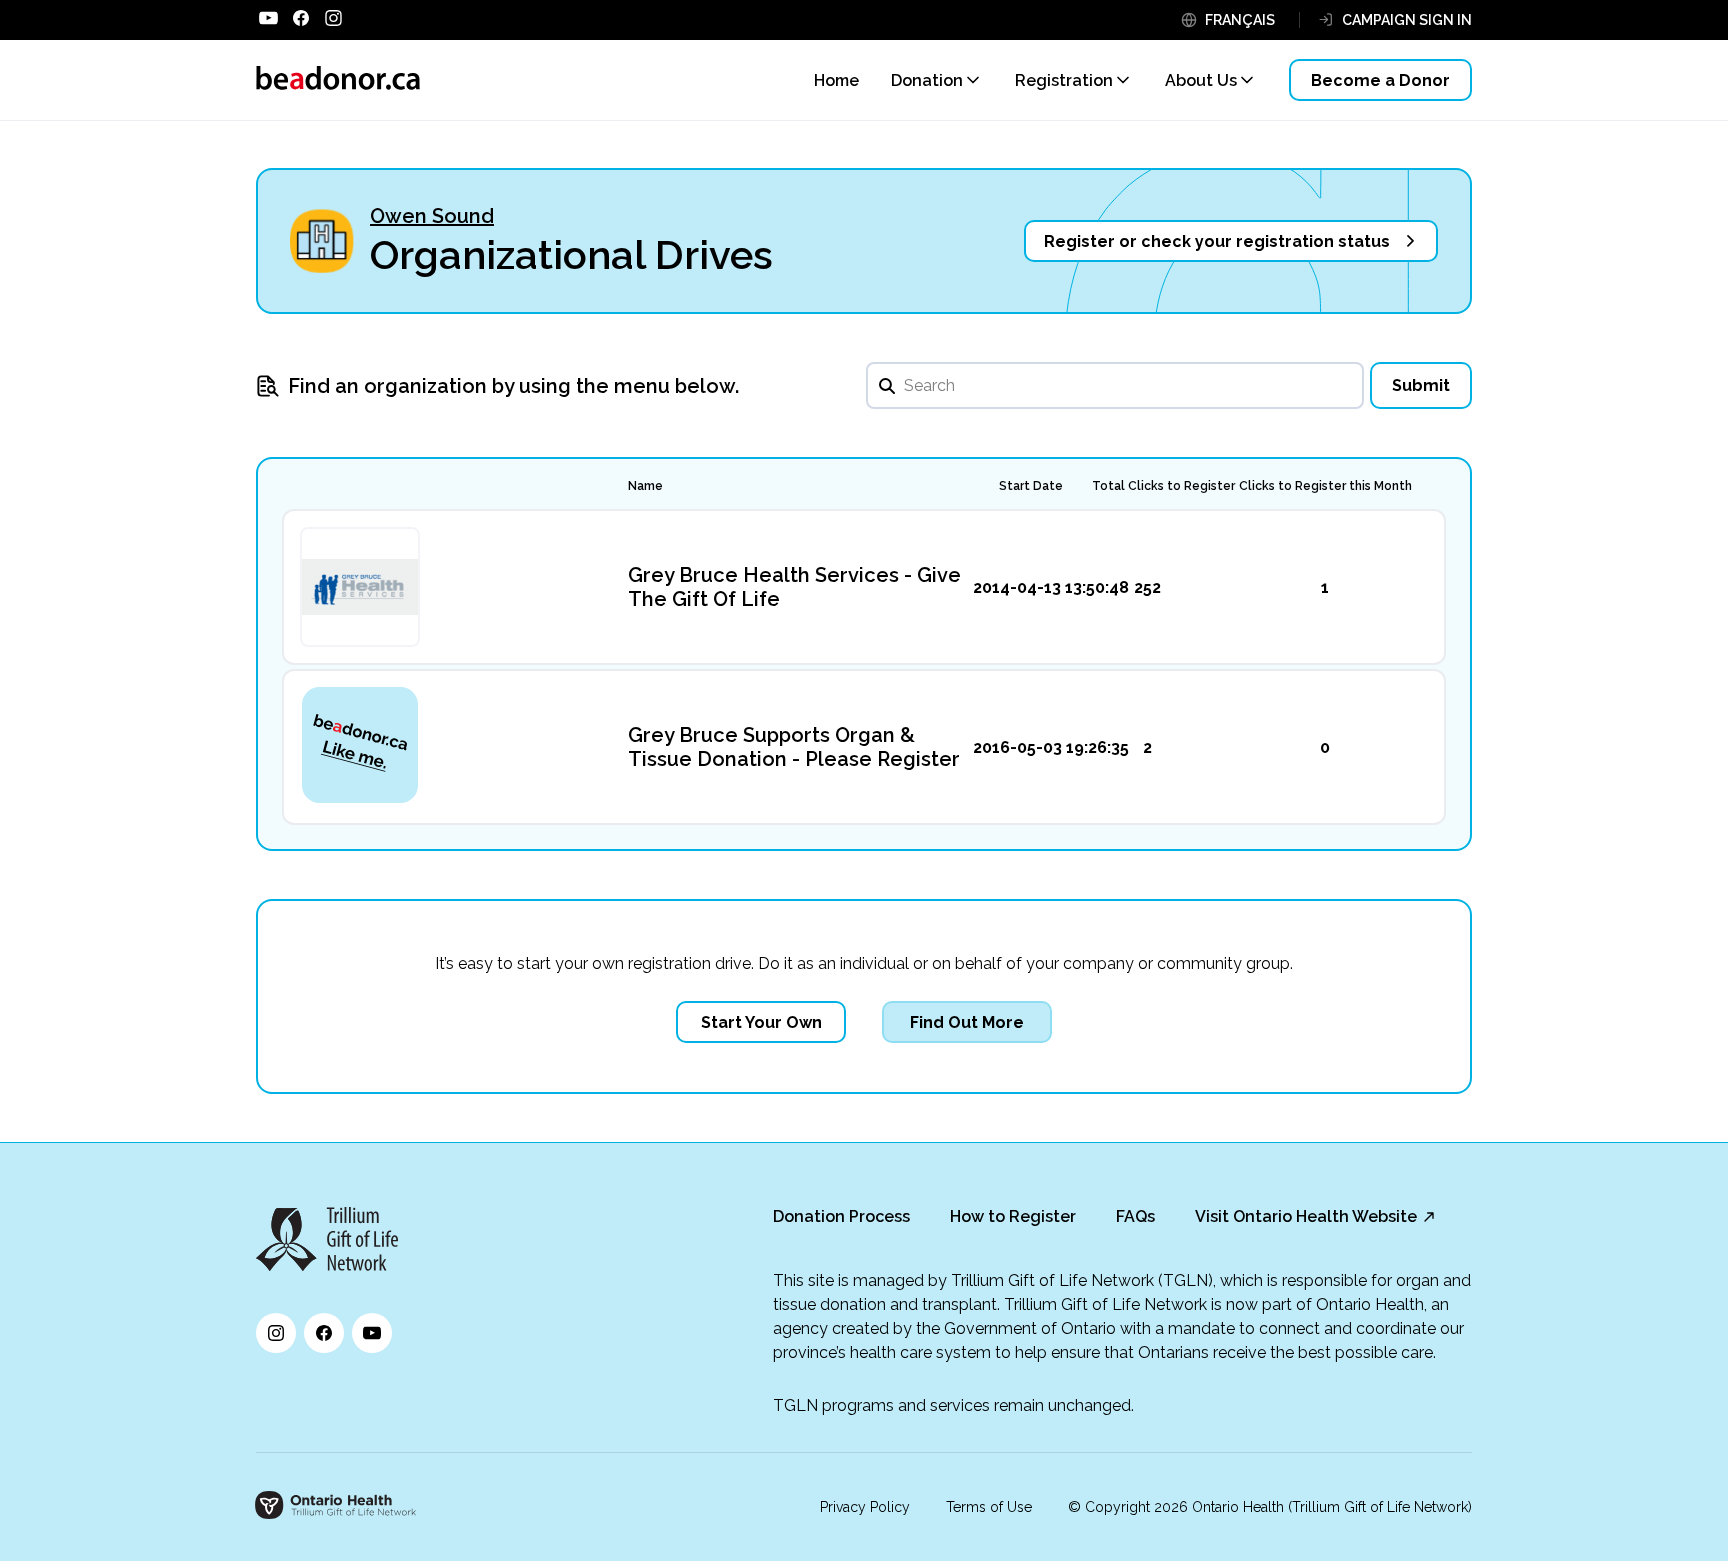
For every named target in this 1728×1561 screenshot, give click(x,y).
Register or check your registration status (1217, 241)
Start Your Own (761, 1022)
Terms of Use (989, 1507)
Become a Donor (1380, 80)
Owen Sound (432, 216)
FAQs (1135, 1216)
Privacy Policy (865, 1507)
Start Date (1031, 486)
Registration (1064, 80)
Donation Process (841, 1216)
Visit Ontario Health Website (1306, 1216)
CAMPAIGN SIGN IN (1407, 20)
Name (645, 486)
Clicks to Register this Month (1325, 486)
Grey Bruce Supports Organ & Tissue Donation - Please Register (794, 747)
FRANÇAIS (1240, 20)
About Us (1201, 80)
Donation (927, 80)
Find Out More (967, 1022)
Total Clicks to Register (1163, 486)
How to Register (1013, 1216)
